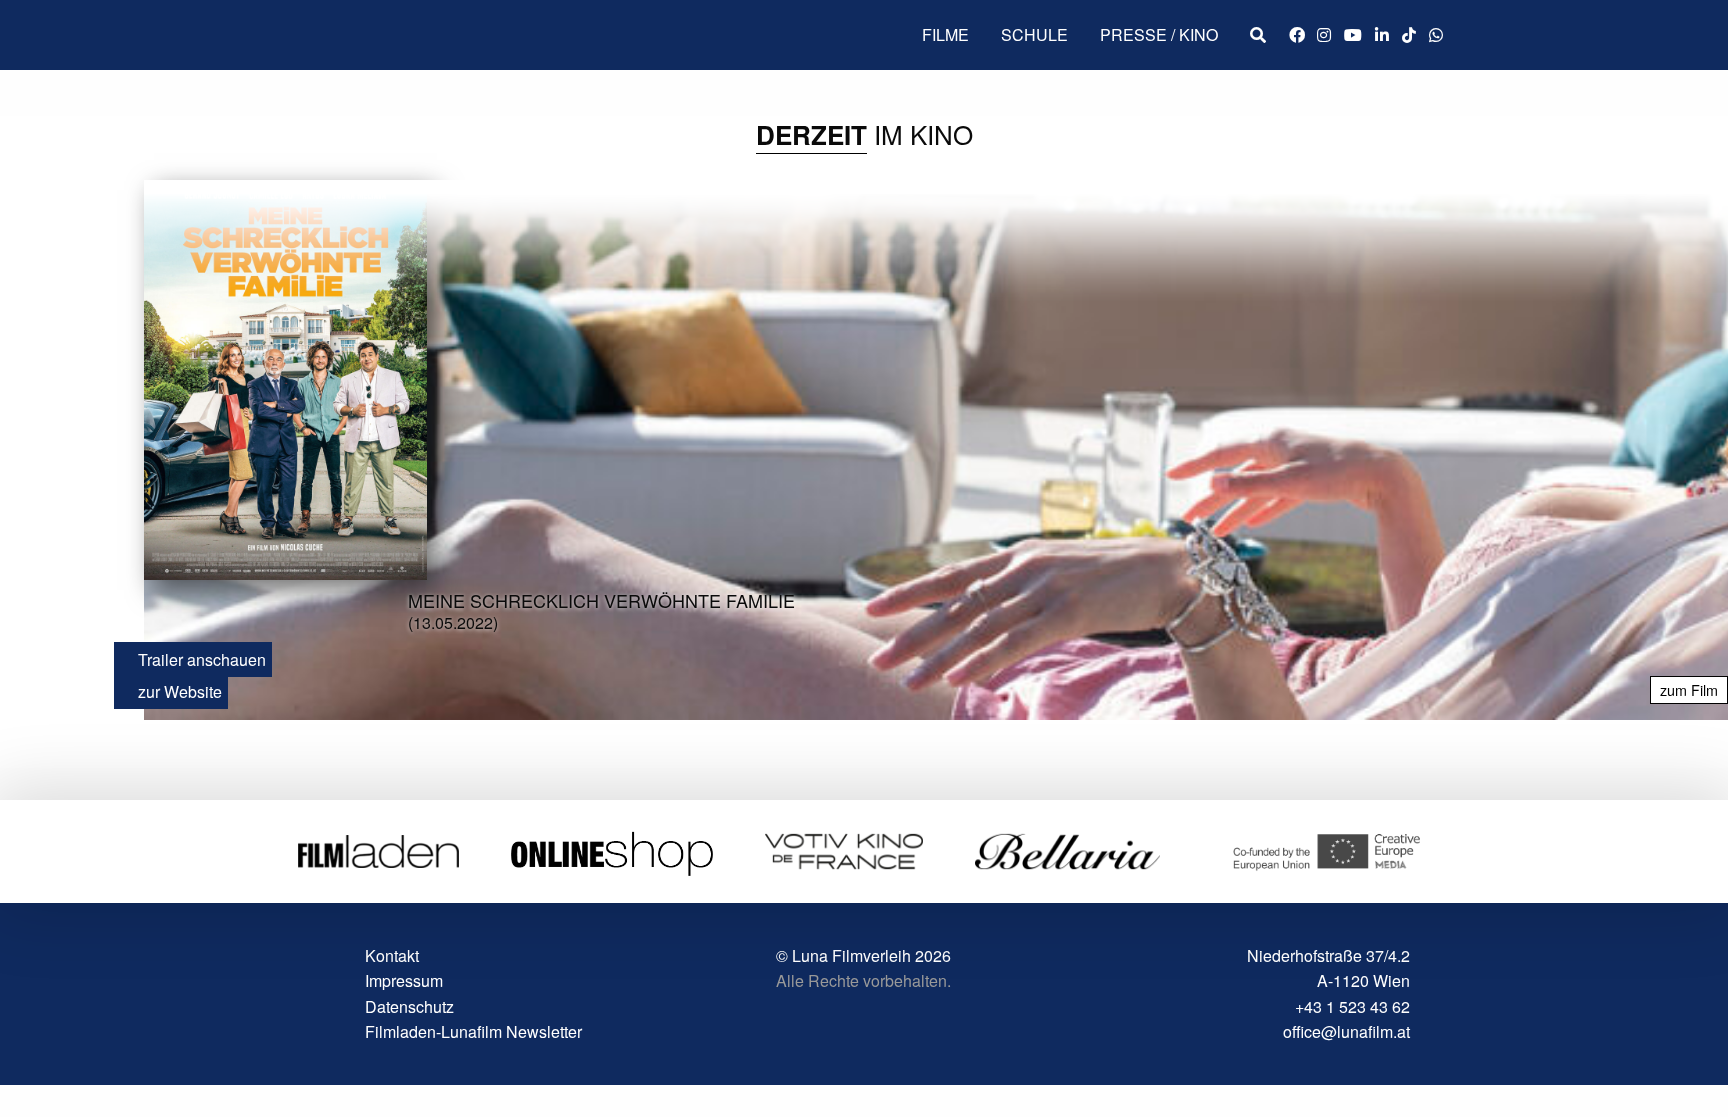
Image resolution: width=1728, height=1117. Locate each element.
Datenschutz (409, 1006)
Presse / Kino (1159, 34)
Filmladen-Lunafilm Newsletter (473, 1031)
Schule (1034, 34)
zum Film (1689, 689)
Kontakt (392, 955)
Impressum (404, 980)
